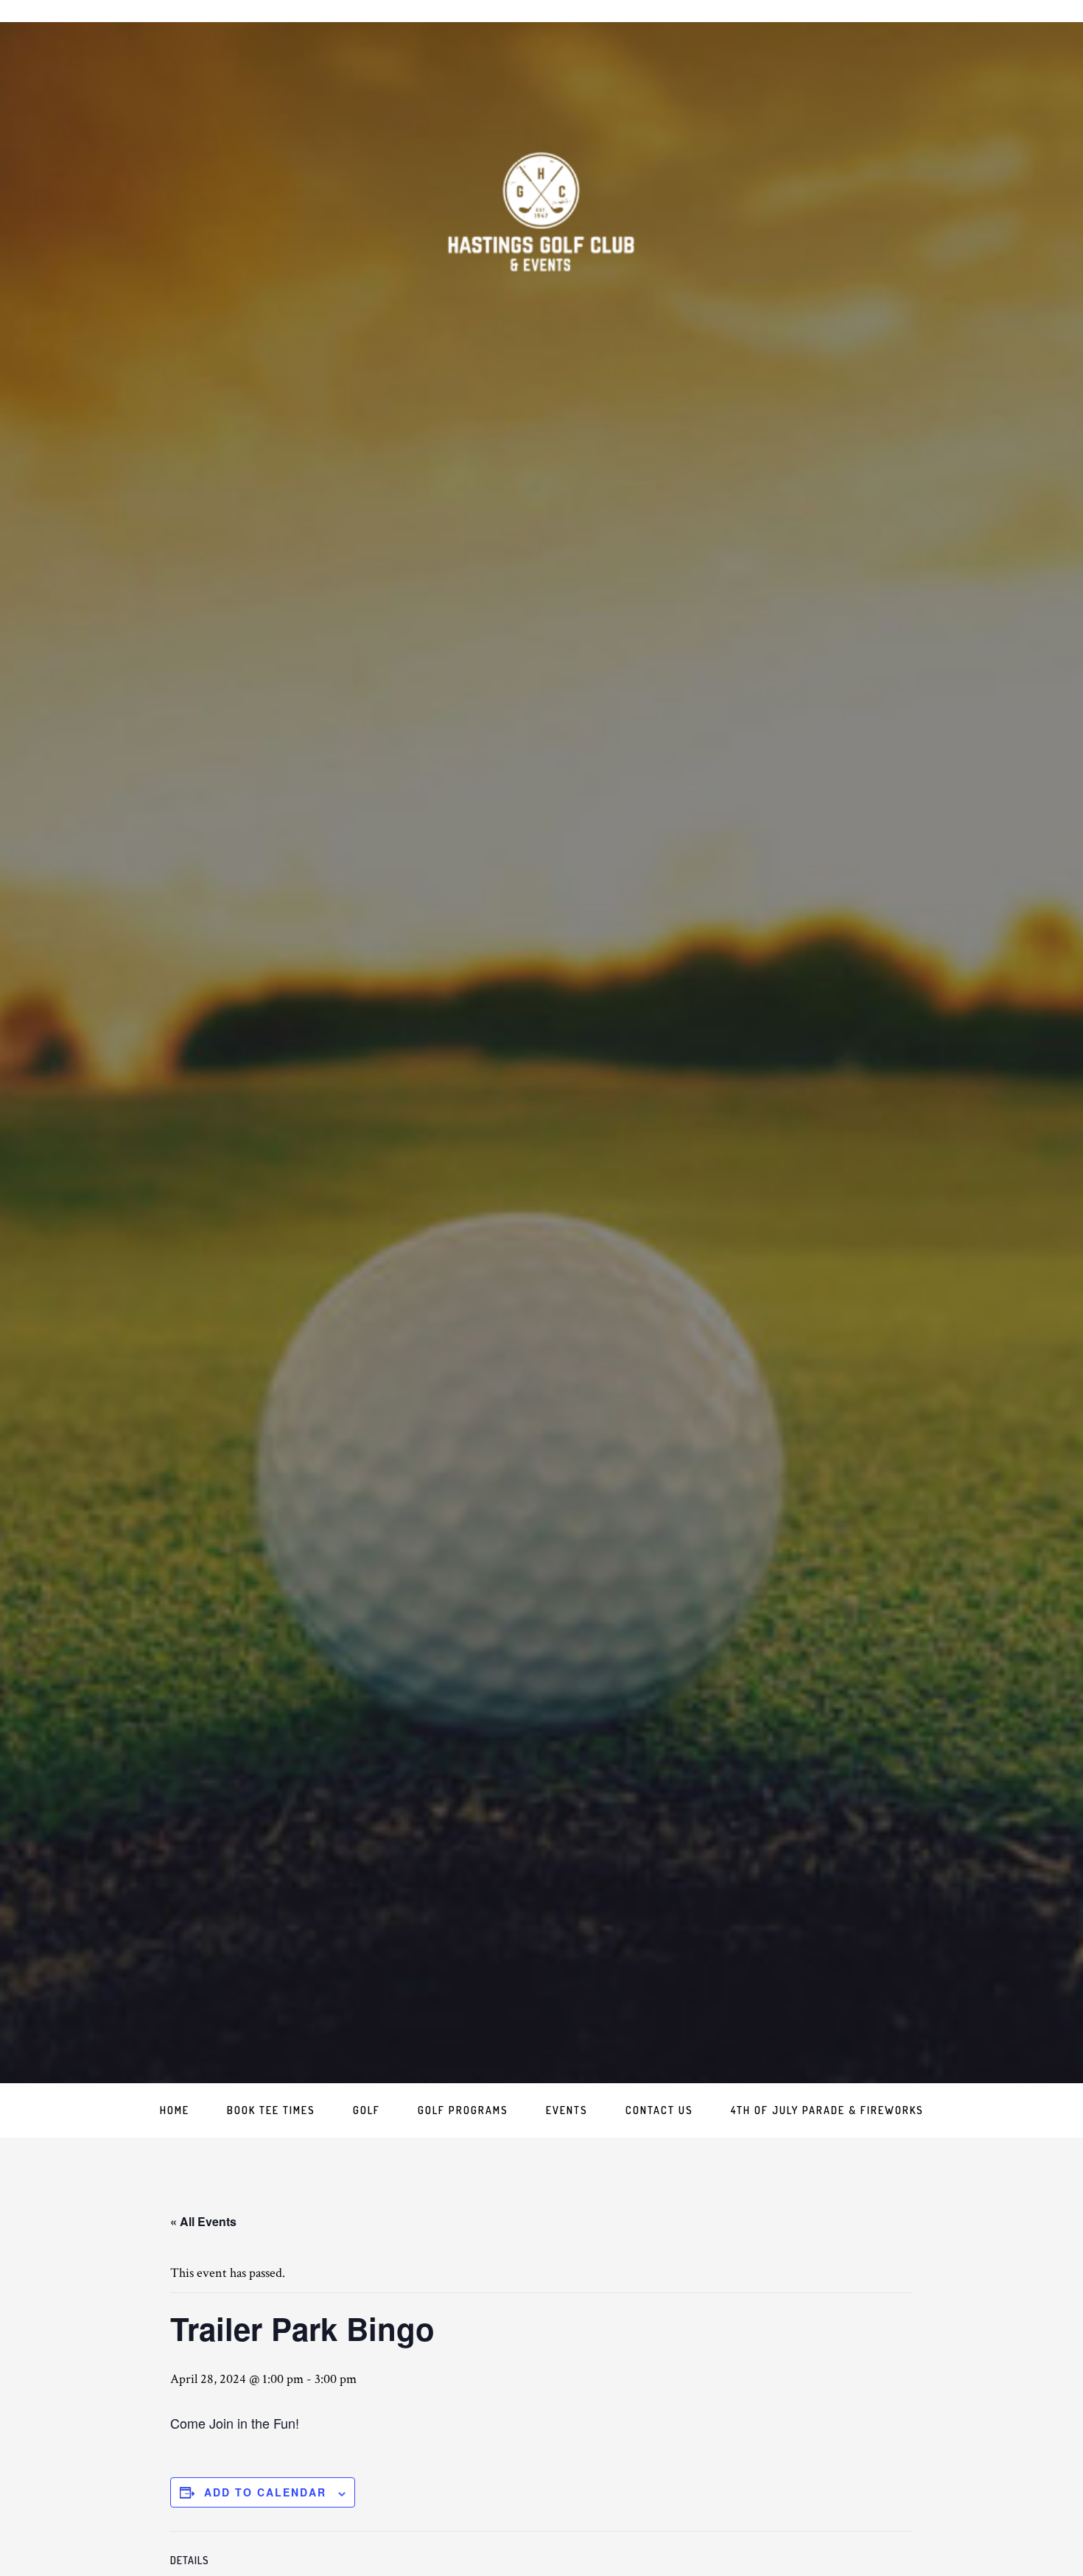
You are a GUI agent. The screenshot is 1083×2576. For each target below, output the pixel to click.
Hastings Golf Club (541, 214)
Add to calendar (265, 2492)
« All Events (203, 2221)
